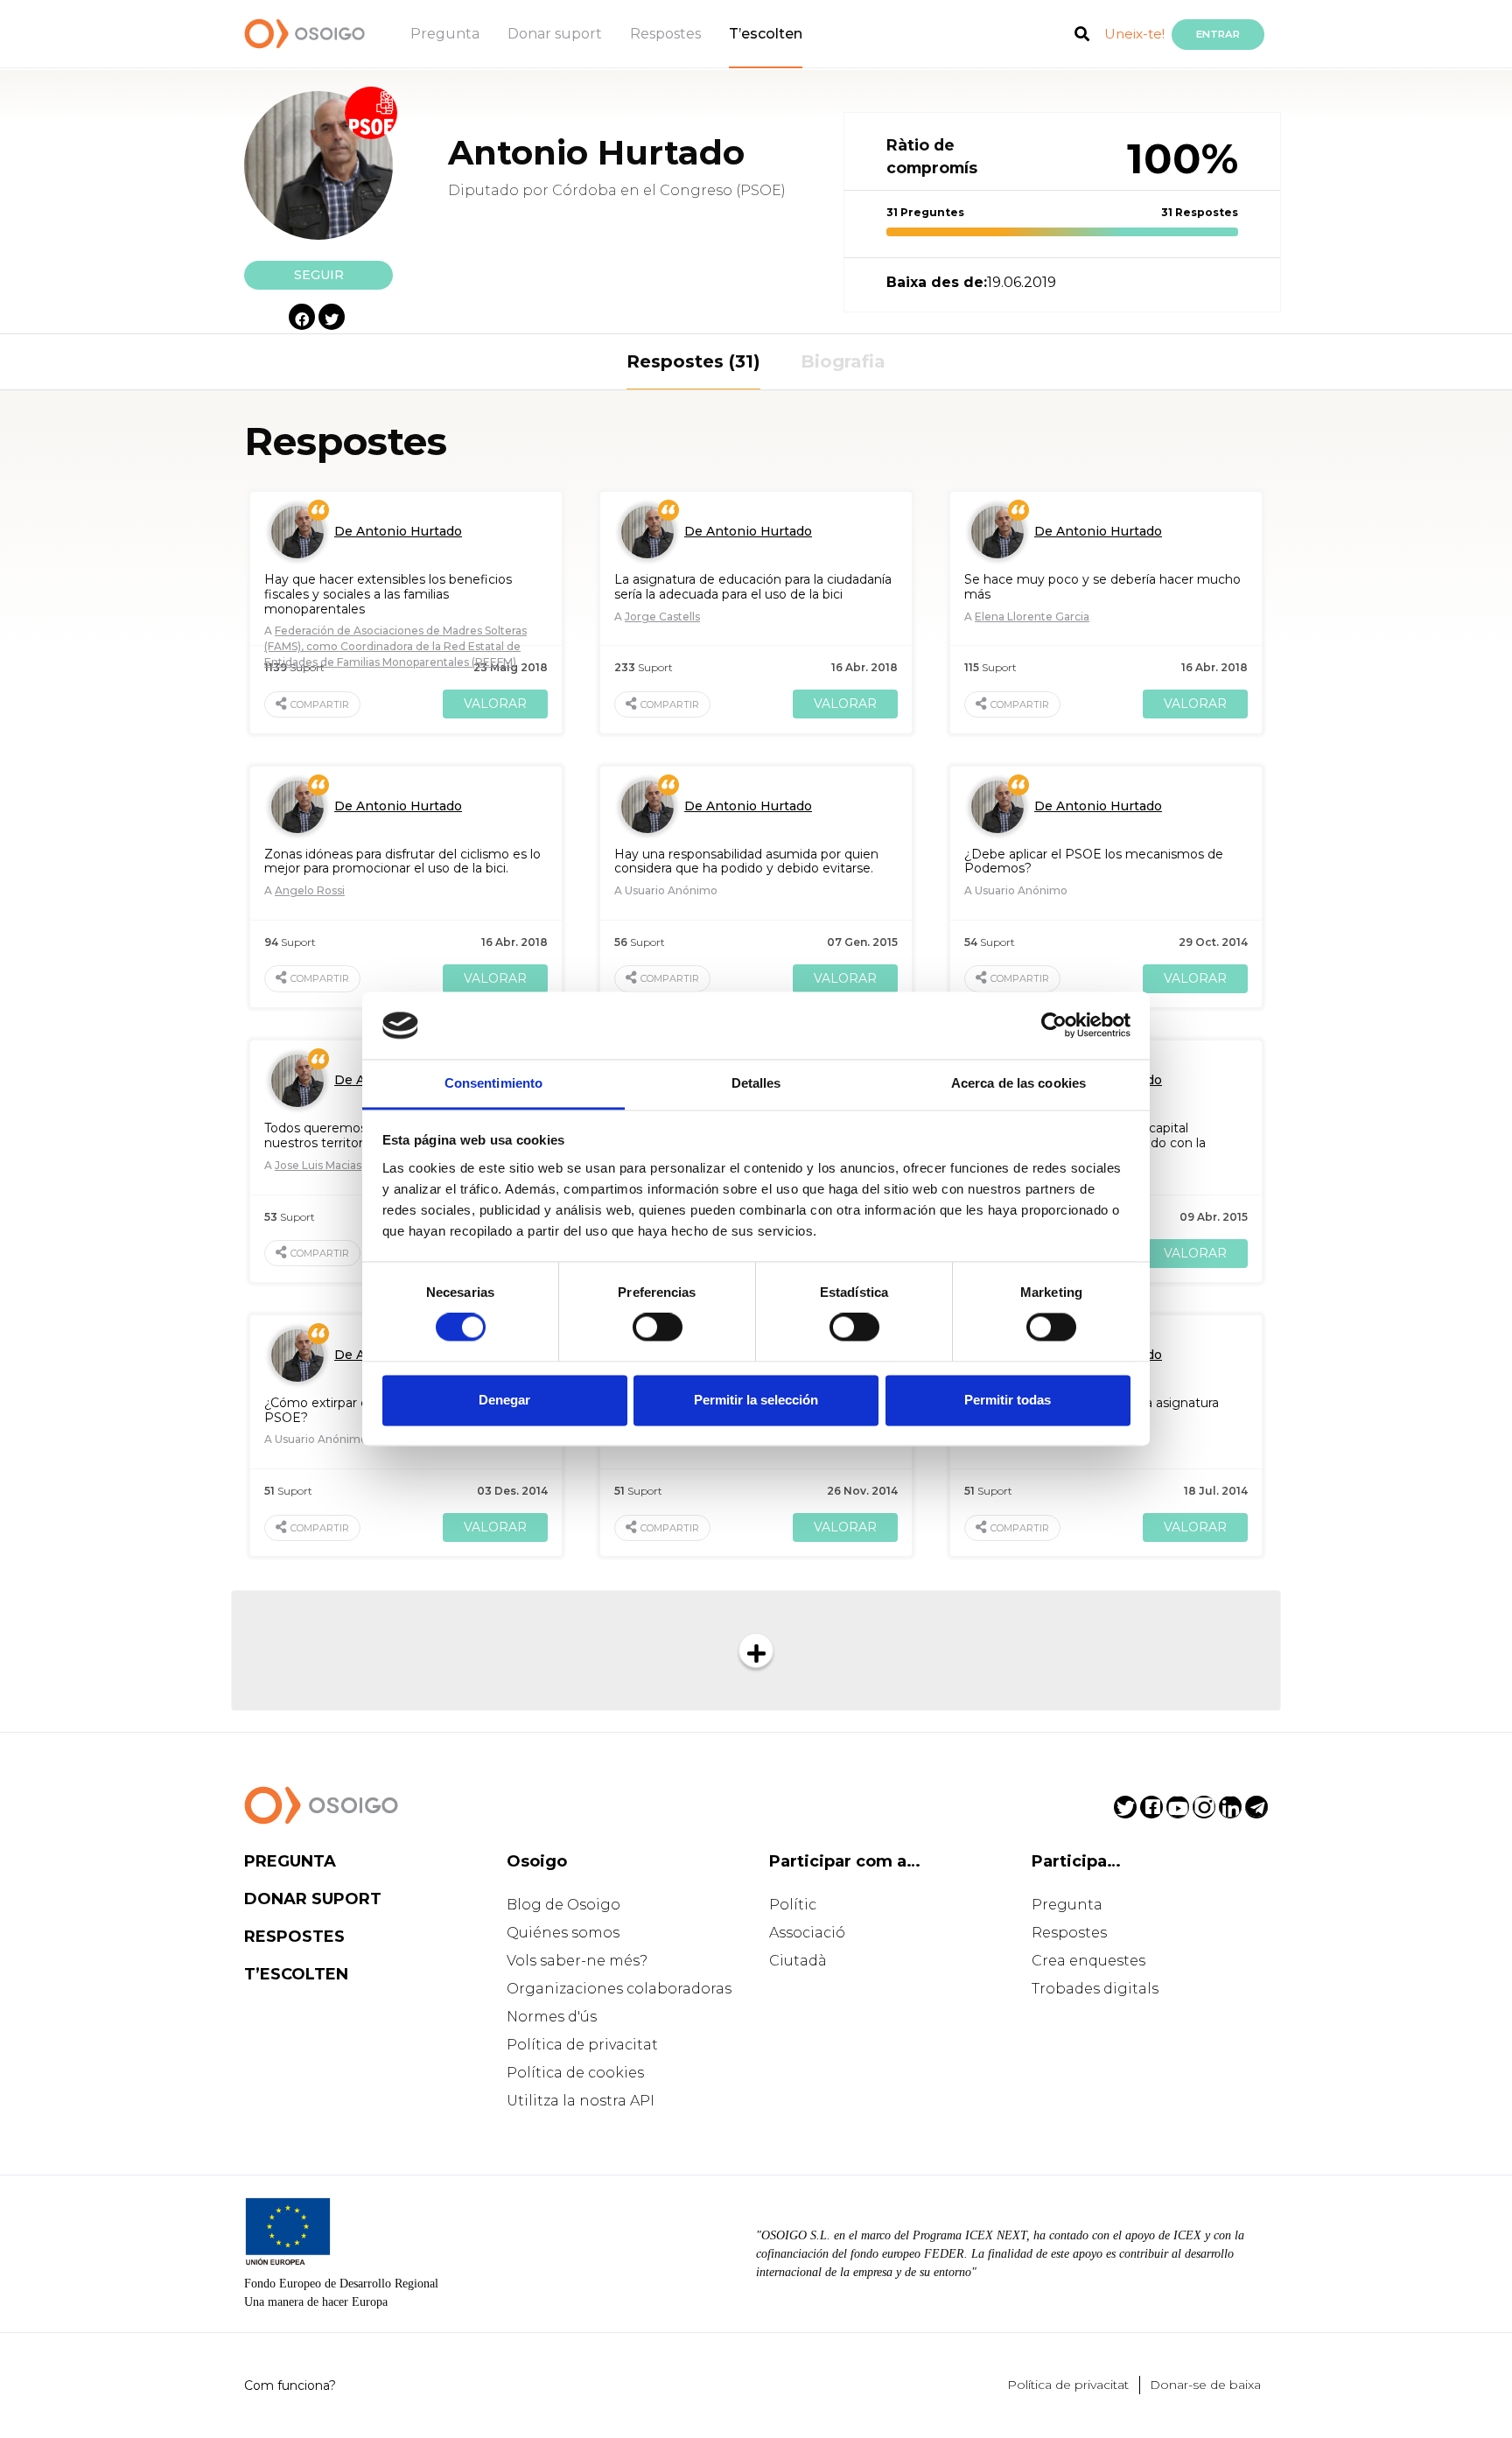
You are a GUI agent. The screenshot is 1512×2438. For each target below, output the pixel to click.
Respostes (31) (693, 361)
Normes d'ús (552, 2017)
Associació (807, 1933)
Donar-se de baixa (1205, 2385)
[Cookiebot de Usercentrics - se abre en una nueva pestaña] (1054, 1026)
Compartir (320, 704)
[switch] (658, 1328)
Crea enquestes (1088, 1961)
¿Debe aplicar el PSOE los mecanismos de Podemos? (1094, 862)
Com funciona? (290, 2385)
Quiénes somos (563, 1933)
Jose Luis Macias (318, 1165)
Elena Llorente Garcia (1032, 617)
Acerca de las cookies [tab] (1018, 1083)
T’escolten (766, 34)
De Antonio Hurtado (398, 531)
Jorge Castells (662, 617)
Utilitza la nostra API (581, 2101)
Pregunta (445, 34)
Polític (793, 1905)
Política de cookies (575, 2073)
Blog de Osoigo (563, 1905)
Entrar (1218, 34)
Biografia (843, 361)
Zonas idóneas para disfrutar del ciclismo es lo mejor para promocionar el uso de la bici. (402, 862)
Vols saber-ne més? (577, 1961)
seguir (319, 275)
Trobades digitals (1095, 1989)
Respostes (665, 34)
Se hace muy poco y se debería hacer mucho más (1102, 587)
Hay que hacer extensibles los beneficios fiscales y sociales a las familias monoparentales (388, 594)
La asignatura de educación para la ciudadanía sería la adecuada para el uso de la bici (753, 587)
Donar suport (555, 34)
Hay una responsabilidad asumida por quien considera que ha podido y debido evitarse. (746, 862)
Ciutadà (798, 1961)
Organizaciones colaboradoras (619, 1989)
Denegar (504, 1400)
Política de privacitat (582, 2045)
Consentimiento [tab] (493, 1083)
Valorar (495, 704)
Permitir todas (1008, 1400)
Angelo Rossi (310, 890)
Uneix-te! (1134, 34)
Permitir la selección (756, 1400)
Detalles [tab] (756, 1083)
